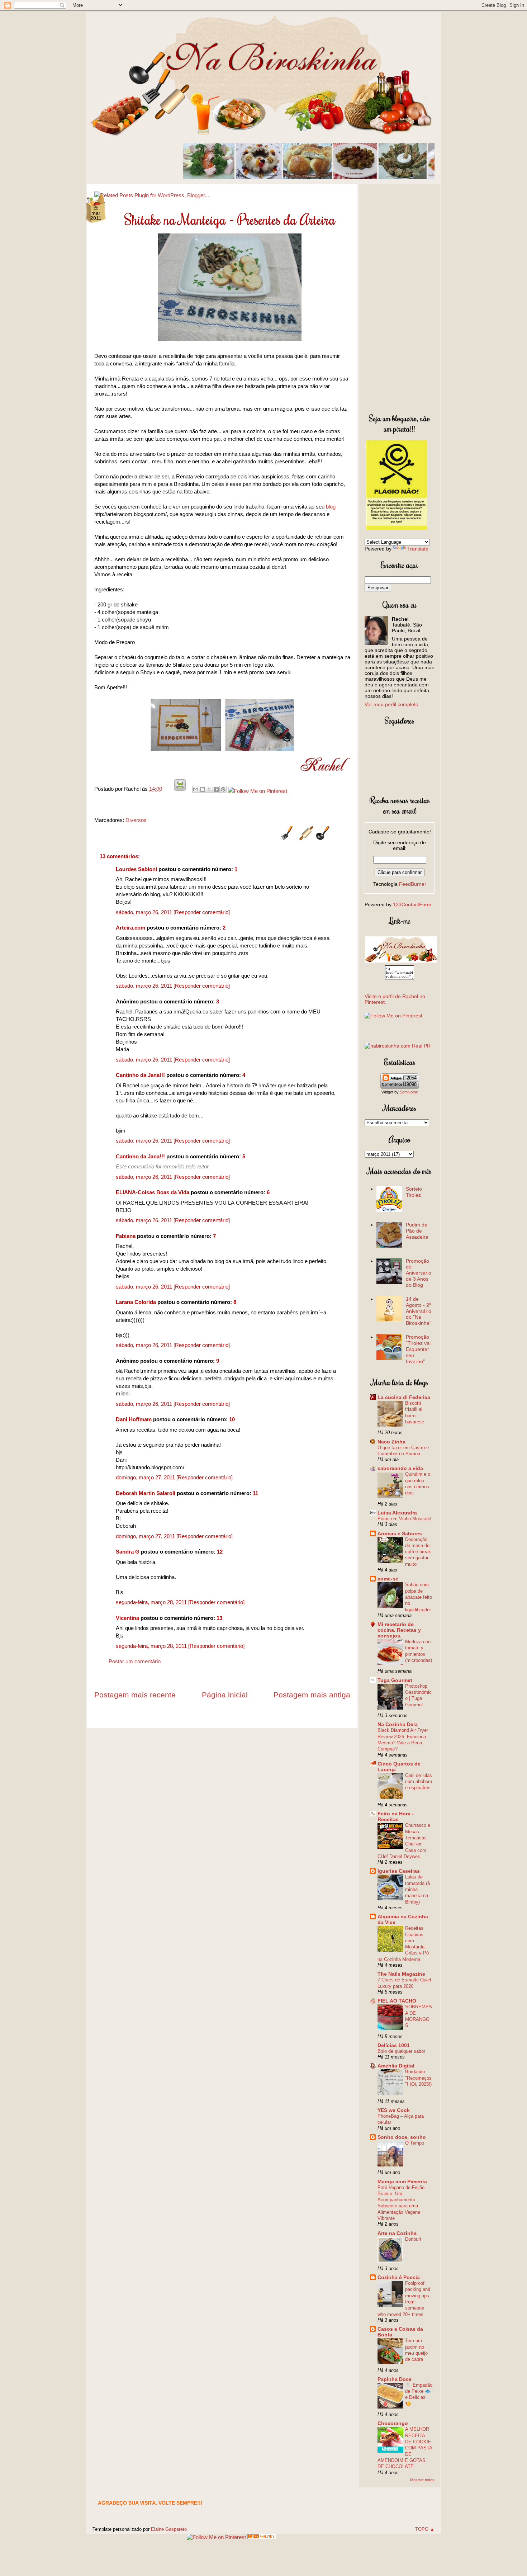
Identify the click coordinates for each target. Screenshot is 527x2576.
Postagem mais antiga (312, 1695)
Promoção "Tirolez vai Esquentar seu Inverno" (418, 1349)
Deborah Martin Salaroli (146, 1493)
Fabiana (126, 1236)
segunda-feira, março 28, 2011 (152, 1602)
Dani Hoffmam (134, 1419)
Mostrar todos (422, 2480)
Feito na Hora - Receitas (396, 1816)
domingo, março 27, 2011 (146, 1477)
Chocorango (393, 2423)
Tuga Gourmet (395, 1680)
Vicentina (127, 1618)
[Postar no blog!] (203, 789)
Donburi (413, 2239)
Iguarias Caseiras (399, 1871)
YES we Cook (394, 2110)
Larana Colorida (136, 1302)
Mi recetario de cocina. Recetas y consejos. (399, 1630)
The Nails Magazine (401, 1974)
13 (219, 1618)
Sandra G (128, 1552)
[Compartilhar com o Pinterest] (223, 789)
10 (232, 1419)
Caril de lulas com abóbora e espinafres (419, 1782)
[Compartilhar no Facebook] (216, 789)
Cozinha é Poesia (399, 2277)
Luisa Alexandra (397, 1513)
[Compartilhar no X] (209, 789)
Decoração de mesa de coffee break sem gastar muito (418, 1552)
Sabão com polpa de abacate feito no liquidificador (419, 1597)
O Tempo (415, 2143)
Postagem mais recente (135, 1695)
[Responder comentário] (202, 912)
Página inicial (225, 1695)
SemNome (409, 1092)
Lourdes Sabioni (136, 869)
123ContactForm (412, 904)
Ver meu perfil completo (391, 704)
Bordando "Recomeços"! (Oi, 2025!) (418, 2078)
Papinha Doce (395, 2379)
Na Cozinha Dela (398, 1724)
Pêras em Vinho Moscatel (404, 1519)
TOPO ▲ (425, 2529)
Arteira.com (130, 928)
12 (220, 1552)
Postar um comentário (135, 1661)
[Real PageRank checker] (398, 1046)
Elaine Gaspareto (169, 2529)
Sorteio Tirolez (414, 1192)
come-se (388, 1579)
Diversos (136, 820)
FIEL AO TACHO (397, 2001)
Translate (418, 549)
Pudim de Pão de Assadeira (417, 1231)
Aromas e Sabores (400, 1533)
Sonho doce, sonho (402, 2137)
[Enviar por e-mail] (196, 789)
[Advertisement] (400, 297)
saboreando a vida (400, 1468)
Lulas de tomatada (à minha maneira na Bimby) (417, 1889)
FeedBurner (413, 884)
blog (331, 507)
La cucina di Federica (404, 1397)
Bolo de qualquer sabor (401, 2051)
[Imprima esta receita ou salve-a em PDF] (180, 789)
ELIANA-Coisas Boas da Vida (153, 1192)
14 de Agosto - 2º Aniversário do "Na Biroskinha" (419, 1311)
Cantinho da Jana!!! (140, 1075)
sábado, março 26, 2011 (145, 912)
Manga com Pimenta (402, 2182)
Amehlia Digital (396, 2066)
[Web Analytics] (262, 2537)
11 (255, 1493)
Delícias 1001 (394, 2045)
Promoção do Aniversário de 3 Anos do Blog (419, 1273)
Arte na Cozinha (397, 2233)
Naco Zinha (391, 1442)
